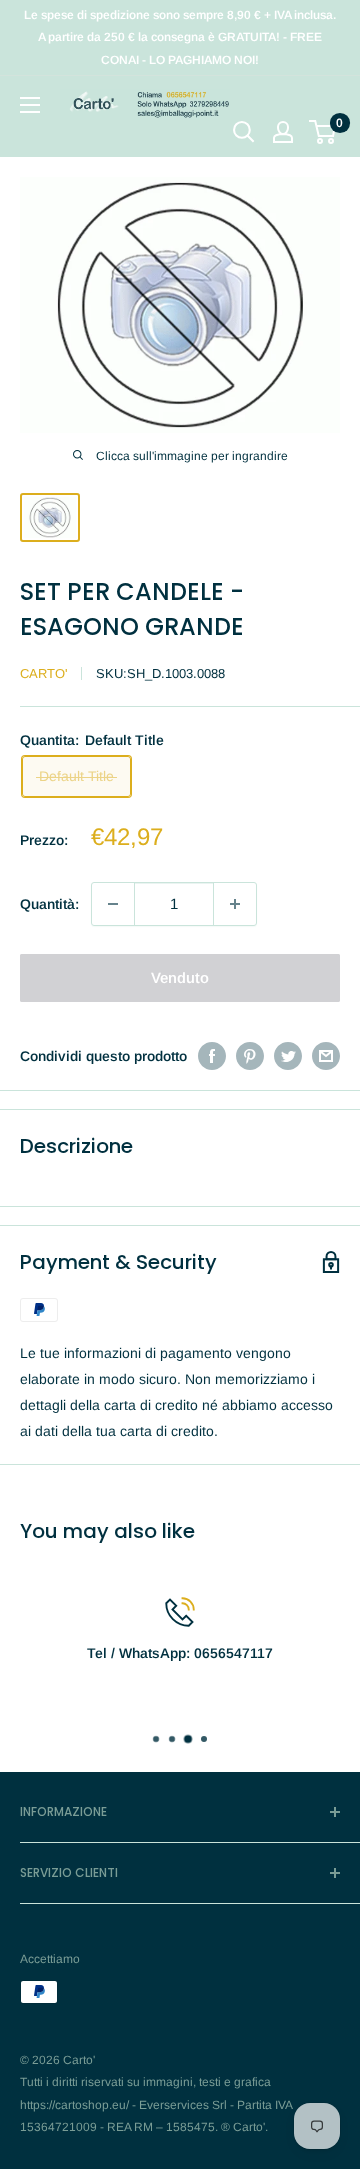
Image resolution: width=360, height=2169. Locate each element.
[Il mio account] (283, 132)
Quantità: (49, 904)
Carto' (43, 673)
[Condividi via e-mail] (326, 1056)
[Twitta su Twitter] (288, 1056)
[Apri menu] (30, 105)
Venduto (180, 977)
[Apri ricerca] (244, 132)
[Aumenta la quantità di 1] (235, 904)
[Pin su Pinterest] (250, 1056)
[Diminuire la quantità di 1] (113, 904)
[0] (323, 132)
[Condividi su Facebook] (212, 1056)
